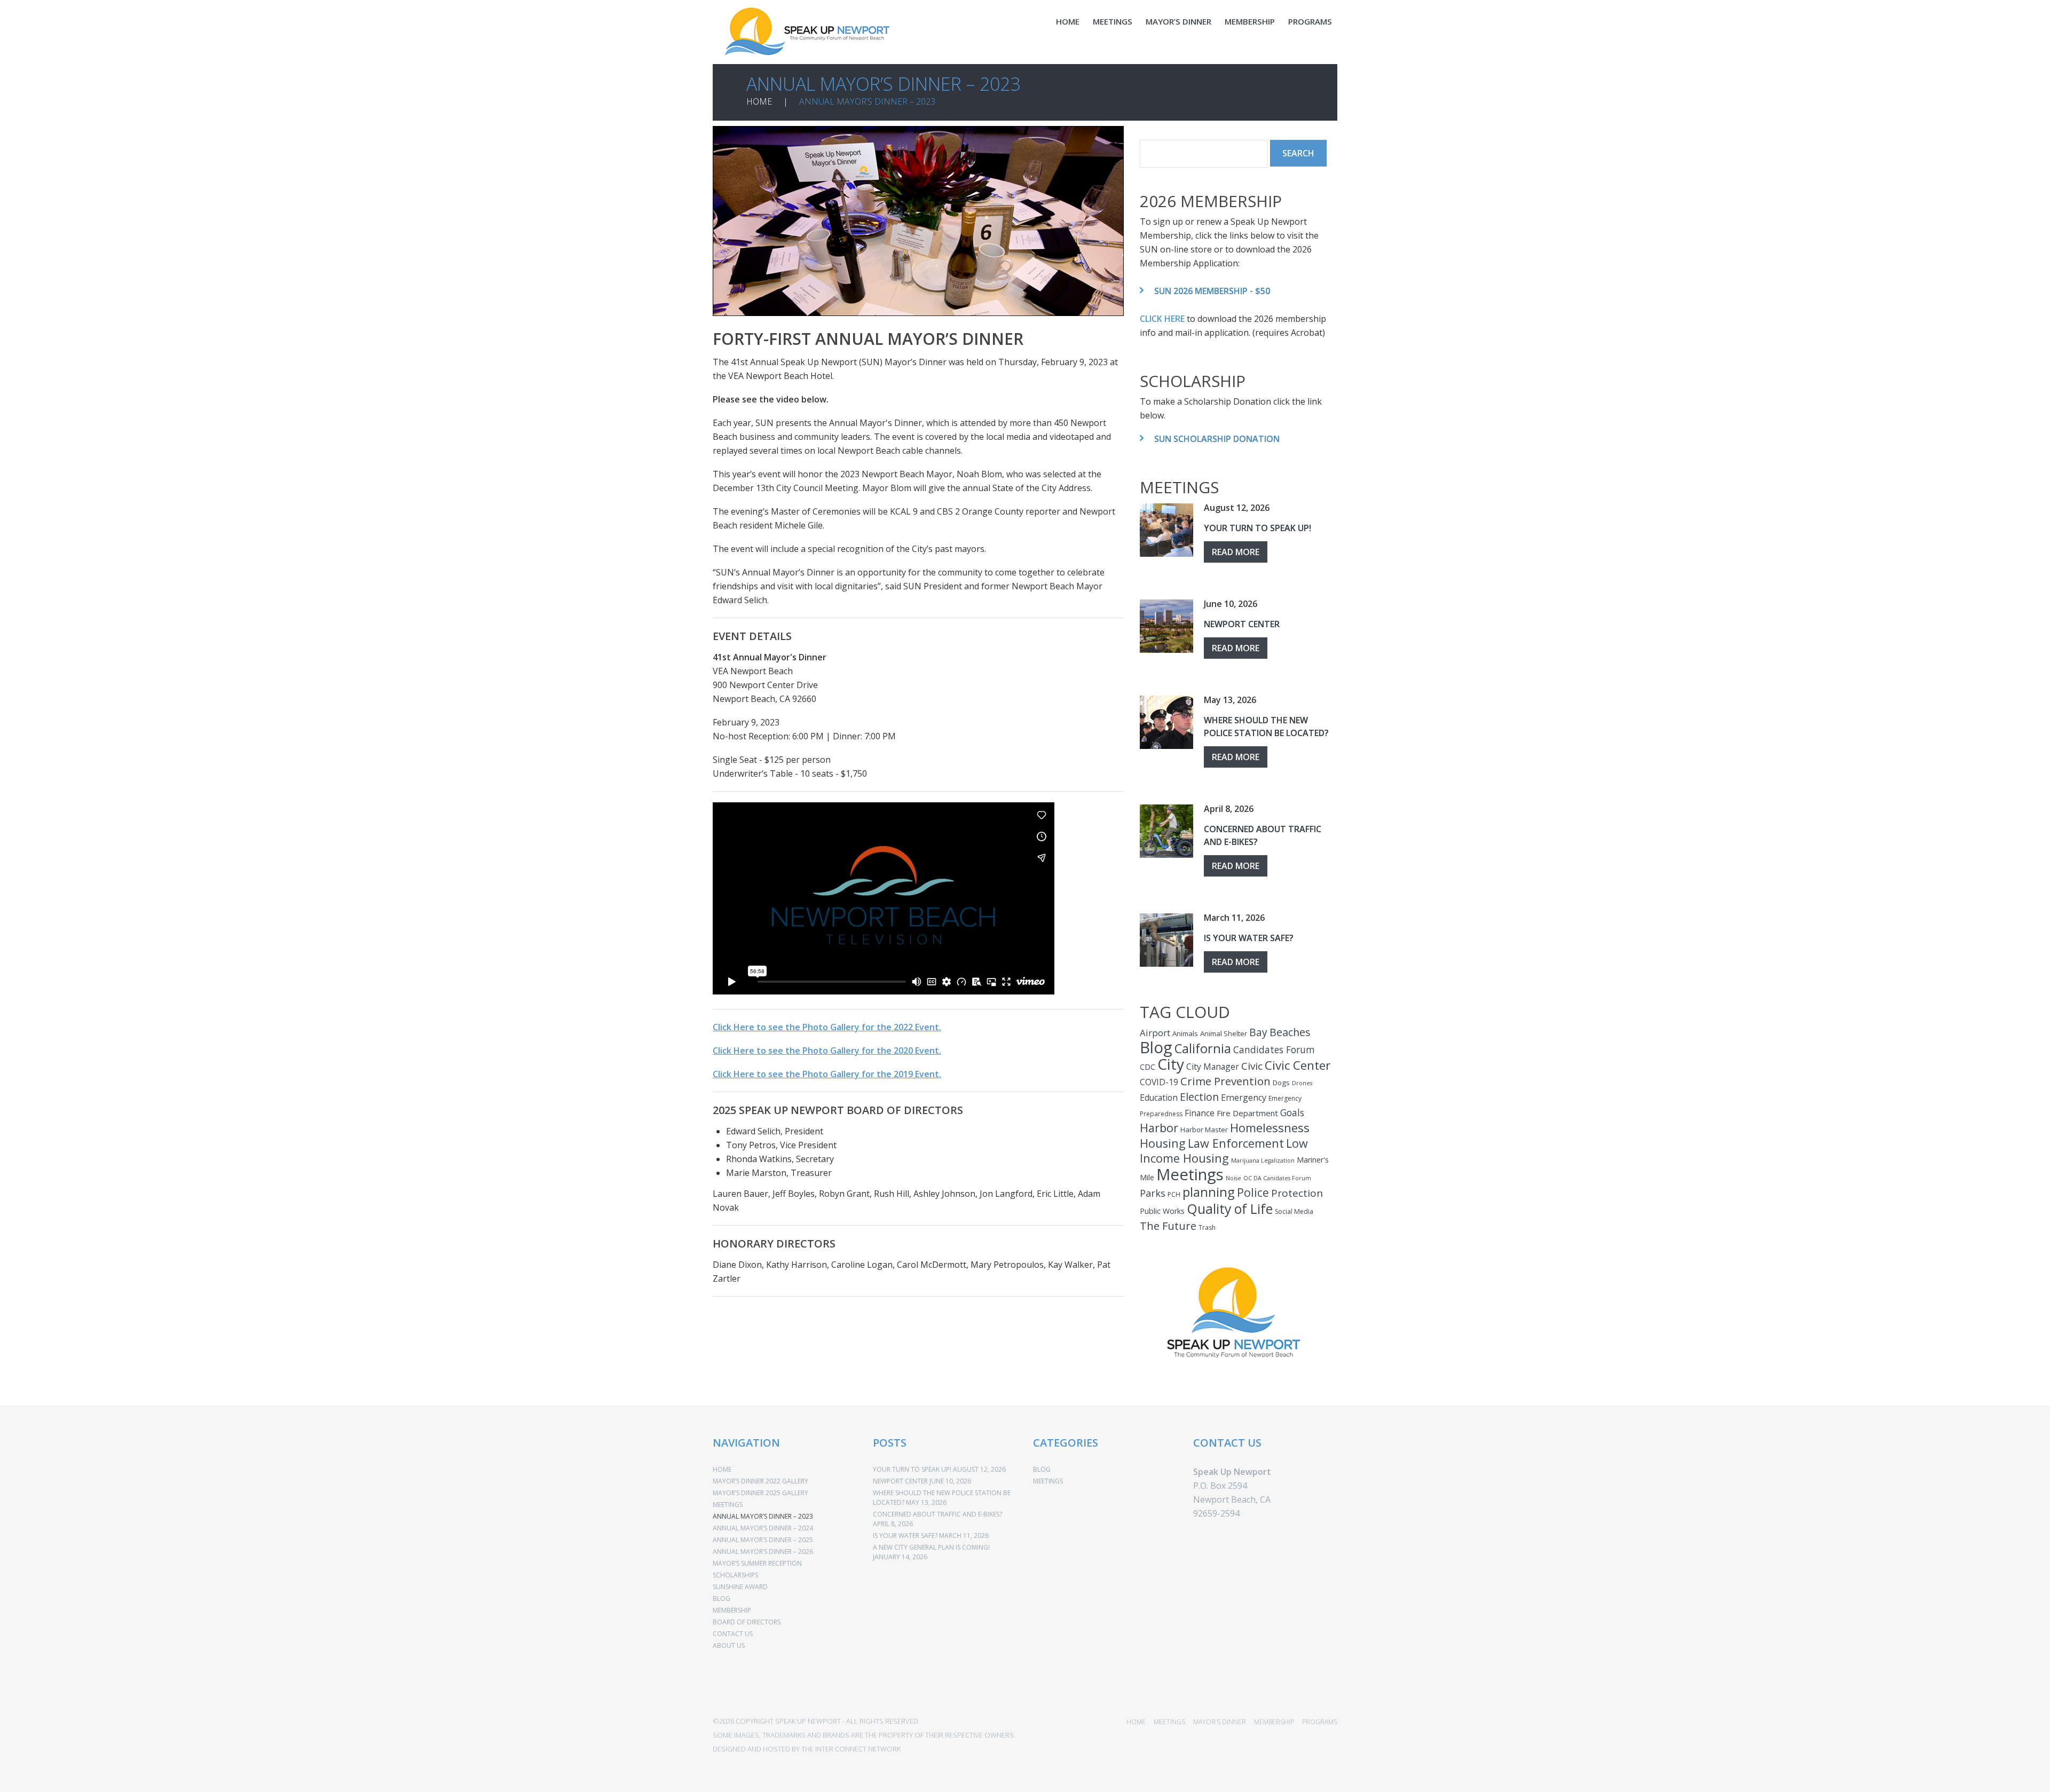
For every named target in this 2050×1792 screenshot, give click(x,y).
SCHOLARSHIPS (735, 1575)
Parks (1153, 1193)
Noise (1233, 1178)
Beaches (1290, 1032)
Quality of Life (1230, 1209)
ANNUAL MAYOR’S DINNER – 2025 (763, 1540)
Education (1159, 1098)
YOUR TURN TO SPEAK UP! (1257, 528)
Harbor (1159, 1128)
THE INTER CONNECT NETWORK (851, 1749)
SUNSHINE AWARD (740, 1587)
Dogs (1281, 1083)
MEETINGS (1113, 21)
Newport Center (1242, 624)
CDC (1148, 1067)
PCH (1174, 1194)
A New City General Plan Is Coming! (931, 1547)
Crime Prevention (1225, 1081)
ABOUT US (729, 1645)
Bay (1258, 1032)
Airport (1155, 1033)
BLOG (722, 1598)
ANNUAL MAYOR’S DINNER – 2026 (763, 1552)
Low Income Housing (1224, 1151)
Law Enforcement (1236, 1143)
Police (1253, 1192)
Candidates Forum (1274, 1049)
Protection (1297, 1193)
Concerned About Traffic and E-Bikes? (937, 1514)
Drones (1302, 1083)
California (1203, 1048)
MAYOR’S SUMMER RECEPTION (757, 1563)
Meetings (1190, 1174)
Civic (1252, 1066)
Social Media (1294, 1211)
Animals (1185, 1033)
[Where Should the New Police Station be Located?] (1166, 722)
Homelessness (1270, 1128)
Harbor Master (1204, 1130)
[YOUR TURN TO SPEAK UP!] (1166, 530)
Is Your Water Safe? (1249, 938)
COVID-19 (1159, 1082)
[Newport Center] (1166, 626)
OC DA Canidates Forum (1277, 1178)
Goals (1292, 1112)
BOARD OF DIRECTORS (747, 1622)
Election (1199, 1097)
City (1171, 1064)
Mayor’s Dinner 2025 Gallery (760, 1493)
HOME (1068, 21)
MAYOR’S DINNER (1178, 21)
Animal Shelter (1224, 1033)
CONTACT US (733, 1634)
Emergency (1244, 1098)
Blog (1156, 1047)
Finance (1200, 1113)
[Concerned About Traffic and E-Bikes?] (1166, 831)
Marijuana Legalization (1263, 1161)
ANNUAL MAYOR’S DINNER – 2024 (763, 1528)
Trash (1207, 1227)
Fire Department (1247, 1113)
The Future (1168, 1226)
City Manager (1213, 1067)
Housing (1163, 1143)
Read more (1236, 552)
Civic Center (1298, 1065)
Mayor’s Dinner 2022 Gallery (760, 1481)
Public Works (1162, 1211)
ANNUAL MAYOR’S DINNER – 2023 (763, 1516)
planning (1209, 1192)
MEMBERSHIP (1250, 21)
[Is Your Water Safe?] (1166, 940)
